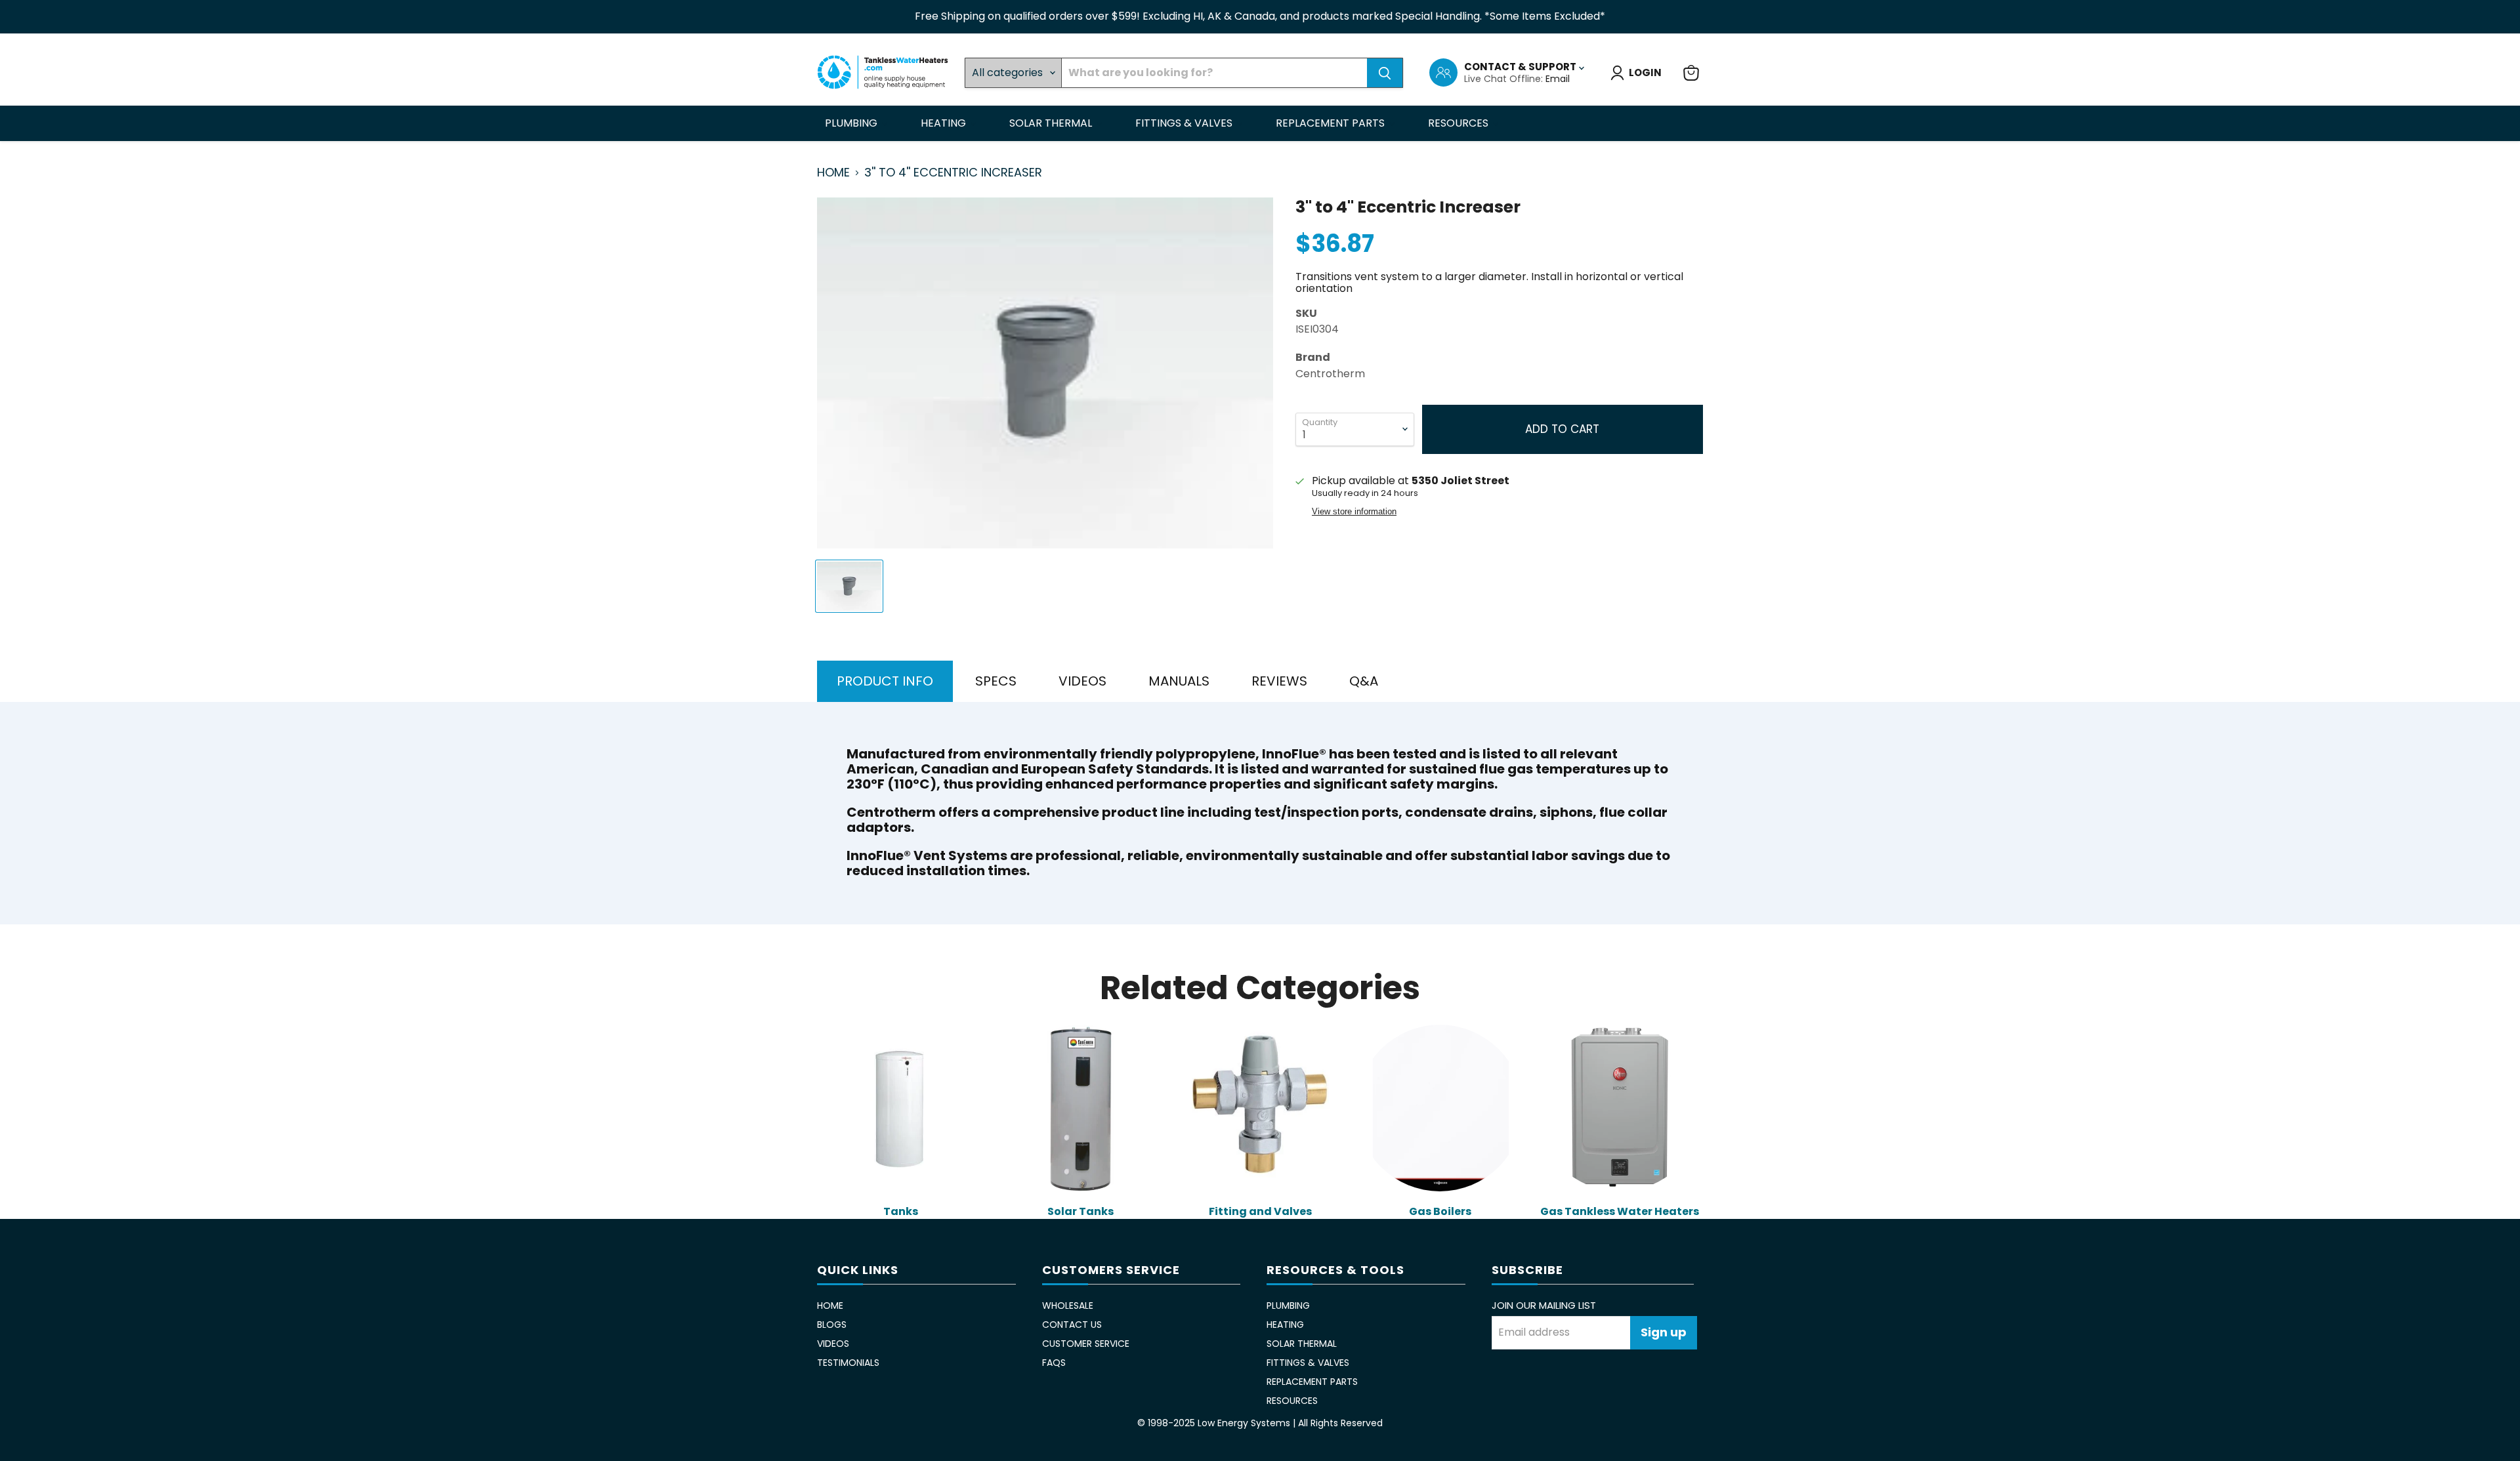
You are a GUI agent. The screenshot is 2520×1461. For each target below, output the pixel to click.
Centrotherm (1330, 374)
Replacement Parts (1332, 123)
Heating (945, 123)
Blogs (832, 1325)
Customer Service (1086, 1344)
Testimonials (848, 1363)
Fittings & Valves (1185, 123)
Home (833, 173)
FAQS (1054, 1363)
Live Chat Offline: (1505, 79)
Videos (833, 1344)
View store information (1354, 512)
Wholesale (1068, 1306)
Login (1645, 72)
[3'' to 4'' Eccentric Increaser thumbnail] (849, 586)
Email (1558, 79)
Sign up (1664, 1332)
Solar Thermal (1052, 123)
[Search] (1385, 73)
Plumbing (852, 123)
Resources (1459, 123)
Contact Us (1072, 1325)
